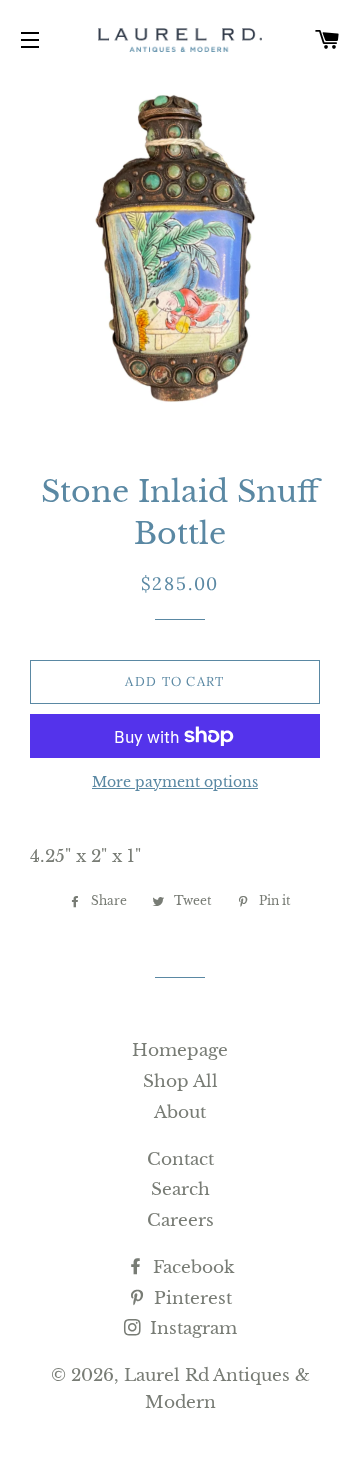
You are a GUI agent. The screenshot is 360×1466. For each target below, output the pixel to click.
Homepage (180, 1050)
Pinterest (190, 1298)
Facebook (191, 1267)
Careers (180, 1220)
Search (180, 1189)
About (180, 1112)
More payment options (175, 782)
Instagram (191, 1328)
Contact (180, 1159)
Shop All (180, 1081)
